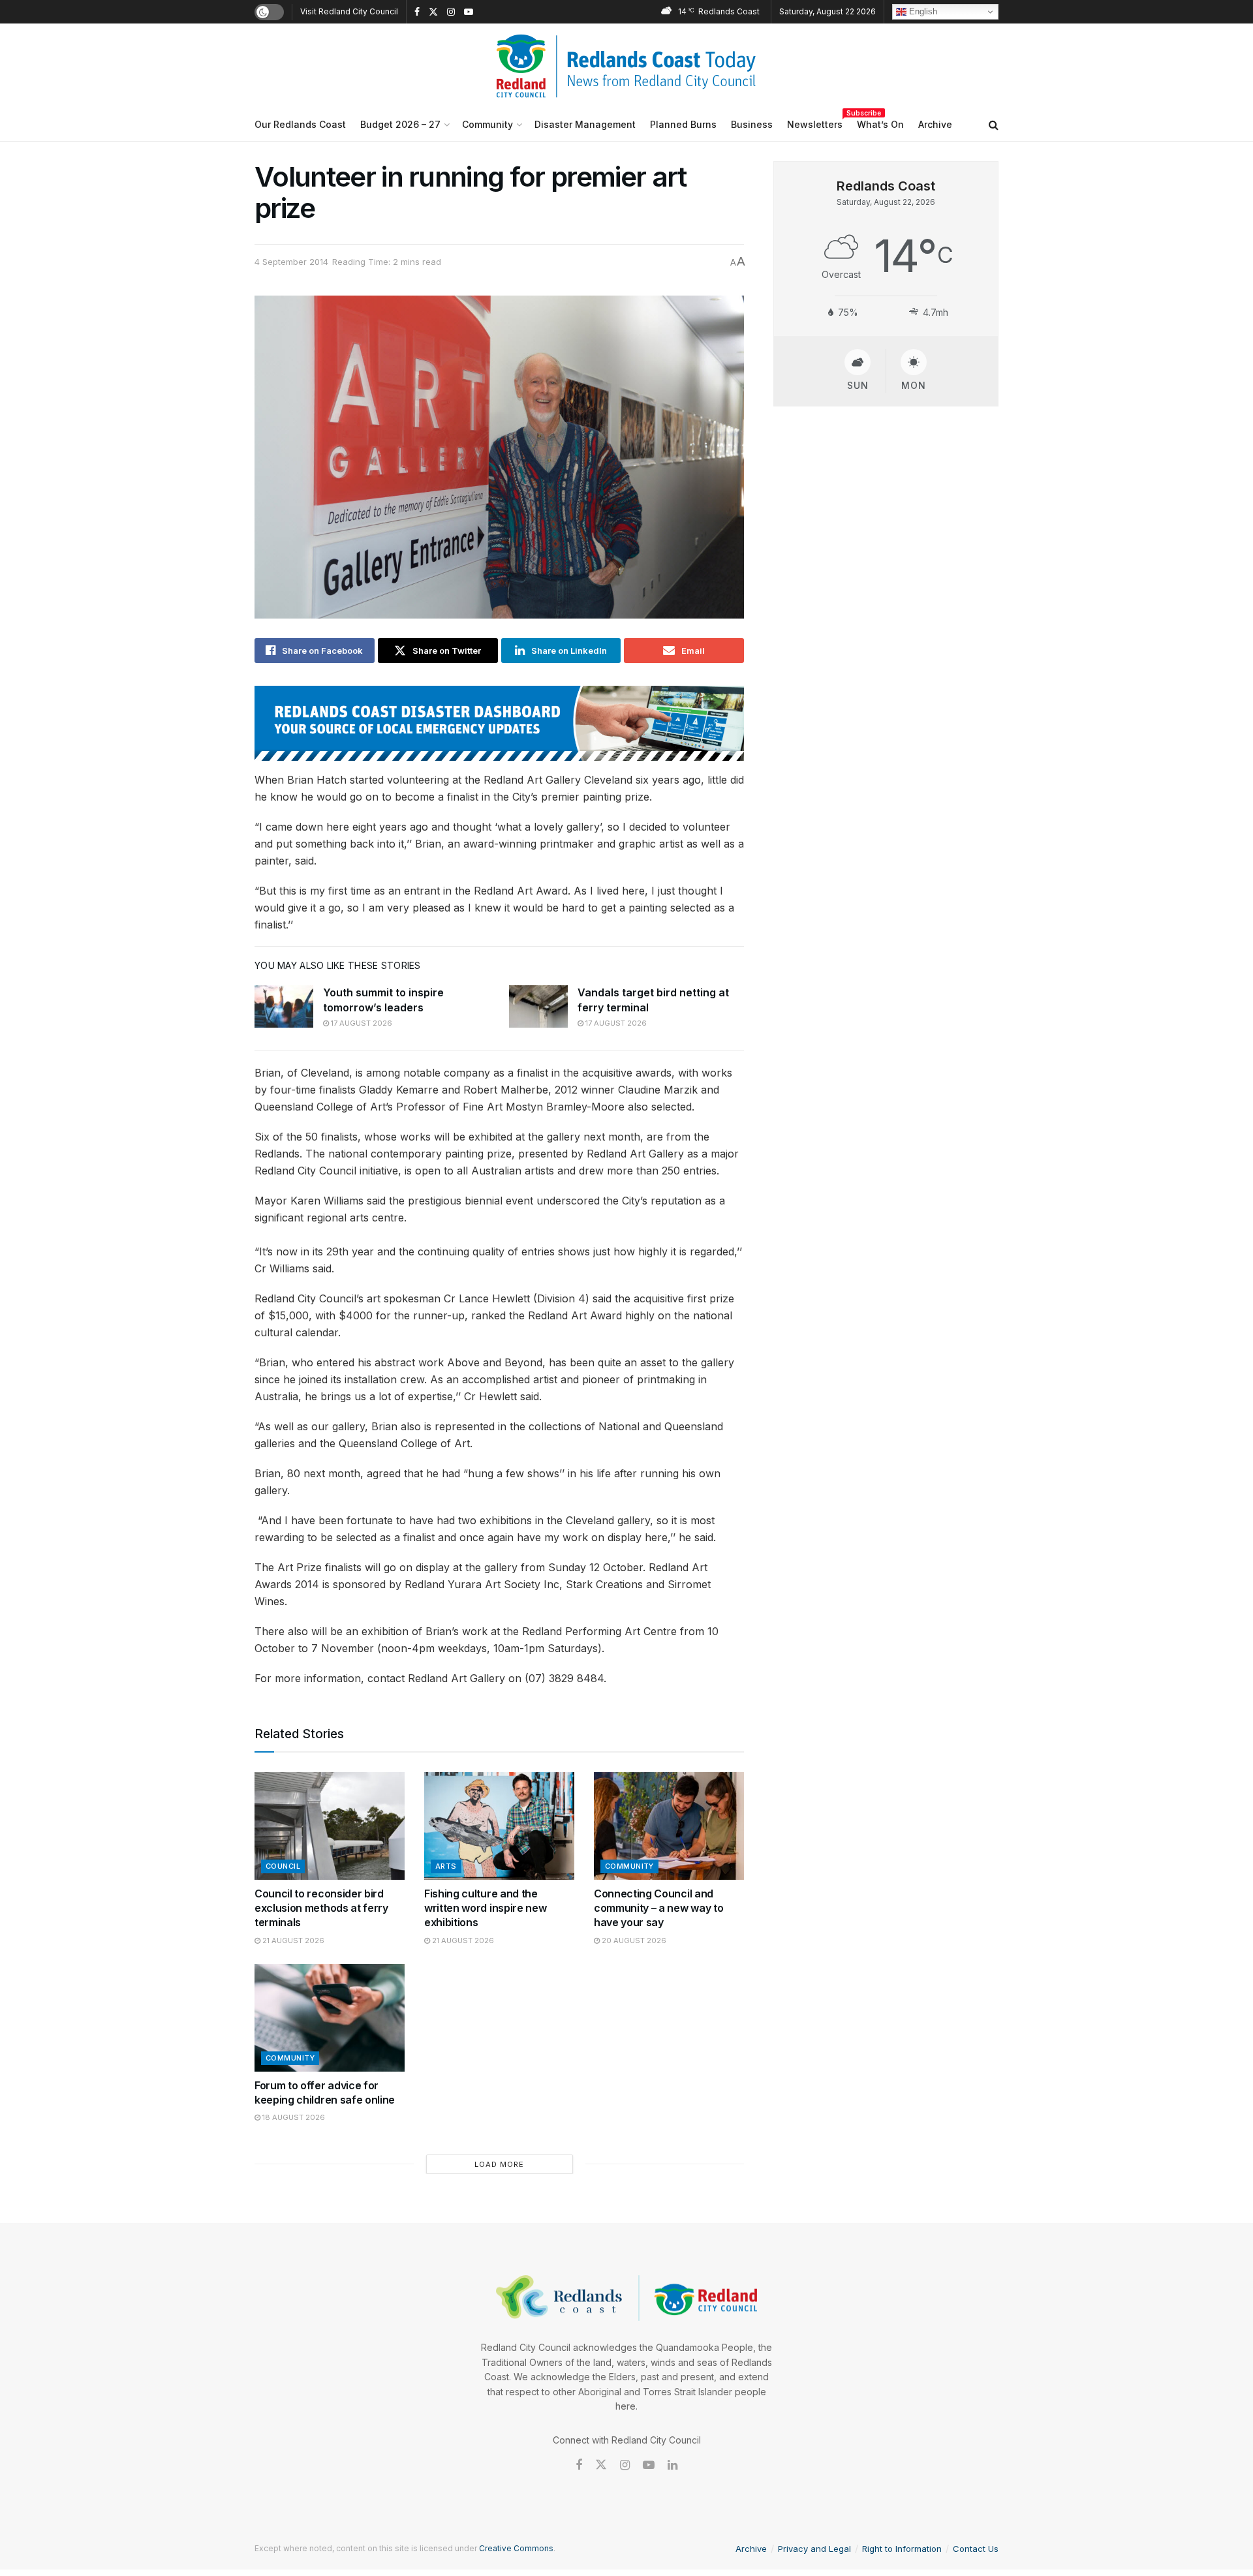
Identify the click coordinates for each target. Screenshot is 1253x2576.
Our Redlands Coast (300, 124)
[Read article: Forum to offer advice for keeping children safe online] (330, 2017)
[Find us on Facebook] (417, 12)
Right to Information (902, 2549)
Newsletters (815, 122)
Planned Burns (683, 124)
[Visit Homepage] (626, 66)
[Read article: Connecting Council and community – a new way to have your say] (669, 1826)
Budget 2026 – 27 (400, 124)
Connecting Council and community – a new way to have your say (658, 1908)
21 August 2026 (292, 1940)
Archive (935, 124)
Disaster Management (585, 124)
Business (752, 124)
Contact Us (976, 2549)
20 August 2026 (633, 1940)
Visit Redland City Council (349, 11)
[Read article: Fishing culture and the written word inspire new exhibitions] (499, 1826)
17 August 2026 (361, 1023)
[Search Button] (994, 125)
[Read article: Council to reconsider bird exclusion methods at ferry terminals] (330, 1826)
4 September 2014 (291, 262)
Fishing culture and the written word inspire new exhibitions (485, 1908)
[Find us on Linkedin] (673, 2465)
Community (487, 124)
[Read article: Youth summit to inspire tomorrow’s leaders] (284, 1006)
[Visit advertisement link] (499, 723)
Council (283, 1866)
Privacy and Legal (814, 2549)
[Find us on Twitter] (433, 12)
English (922, 11)
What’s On (880, 124)
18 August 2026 (293, 2117)
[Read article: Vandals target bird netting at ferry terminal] (538, 1006)
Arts (446, 1866)
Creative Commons (516, 2548)
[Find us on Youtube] (469, 12)
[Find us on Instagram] (451, 12)
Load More (499, 2164)
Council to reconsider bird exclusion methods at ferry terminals (321, 1908)
